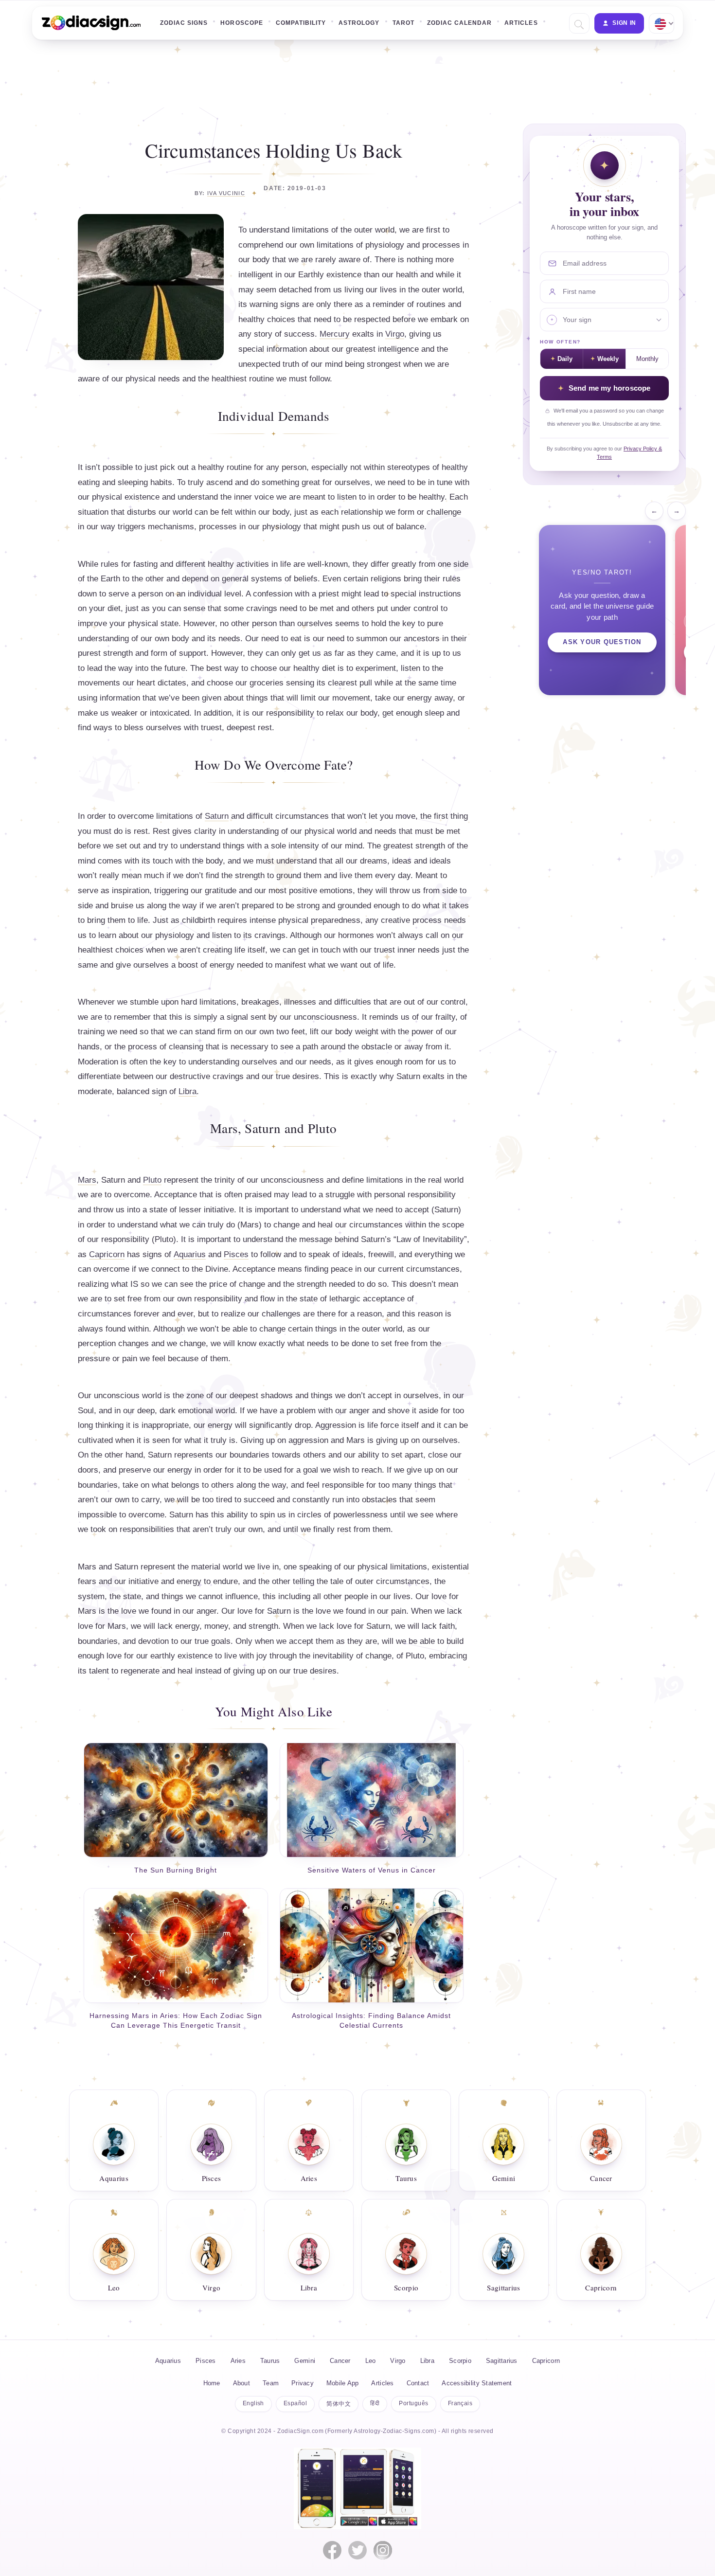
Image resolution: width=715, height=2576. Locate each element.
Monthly (647, 359)
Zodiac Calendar (460, 23)
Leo (114, 2288)
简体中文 (339, 2404)
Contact (418, 2383)
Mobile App (343, 2383)
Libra (188, 1091)
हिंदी (375, 2403)
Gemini (504, 2178)
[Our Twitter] (357, 2550)
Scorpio (406, 2288)
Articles (521, 23)
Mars (87, 1180)
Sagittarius (503, 2288)
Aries (309, 2178)
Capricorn (107, 1254)
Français (460, 2403)
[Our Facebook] (332, 2550)
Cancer (601, 2178)
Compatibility (301, 23)
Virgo (395, 334)
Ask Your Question (602, 642)
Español (295, 2403)
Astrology (359, 23)
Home (212, 2383)
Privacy (303, 2383)
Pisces (236, 1254)
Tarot (403, 23)
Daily (565, 359)
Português (413, 2403)
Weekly (608, 359)
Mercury (335, 334)
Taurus (406, 2178)
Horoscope (241, 23)
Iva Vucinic (226, 193)
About (241, 2383)
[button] (578, 24)
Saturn (217, 816)
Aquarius (190, 1254)
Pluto (152, 1180)
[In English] (661, 23)
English (253, 2403)
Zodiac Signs (184, 23)
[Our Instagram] (383, 2550)
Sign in (624, 23)
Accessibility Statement (477, 2383)
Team (271, 2383)
